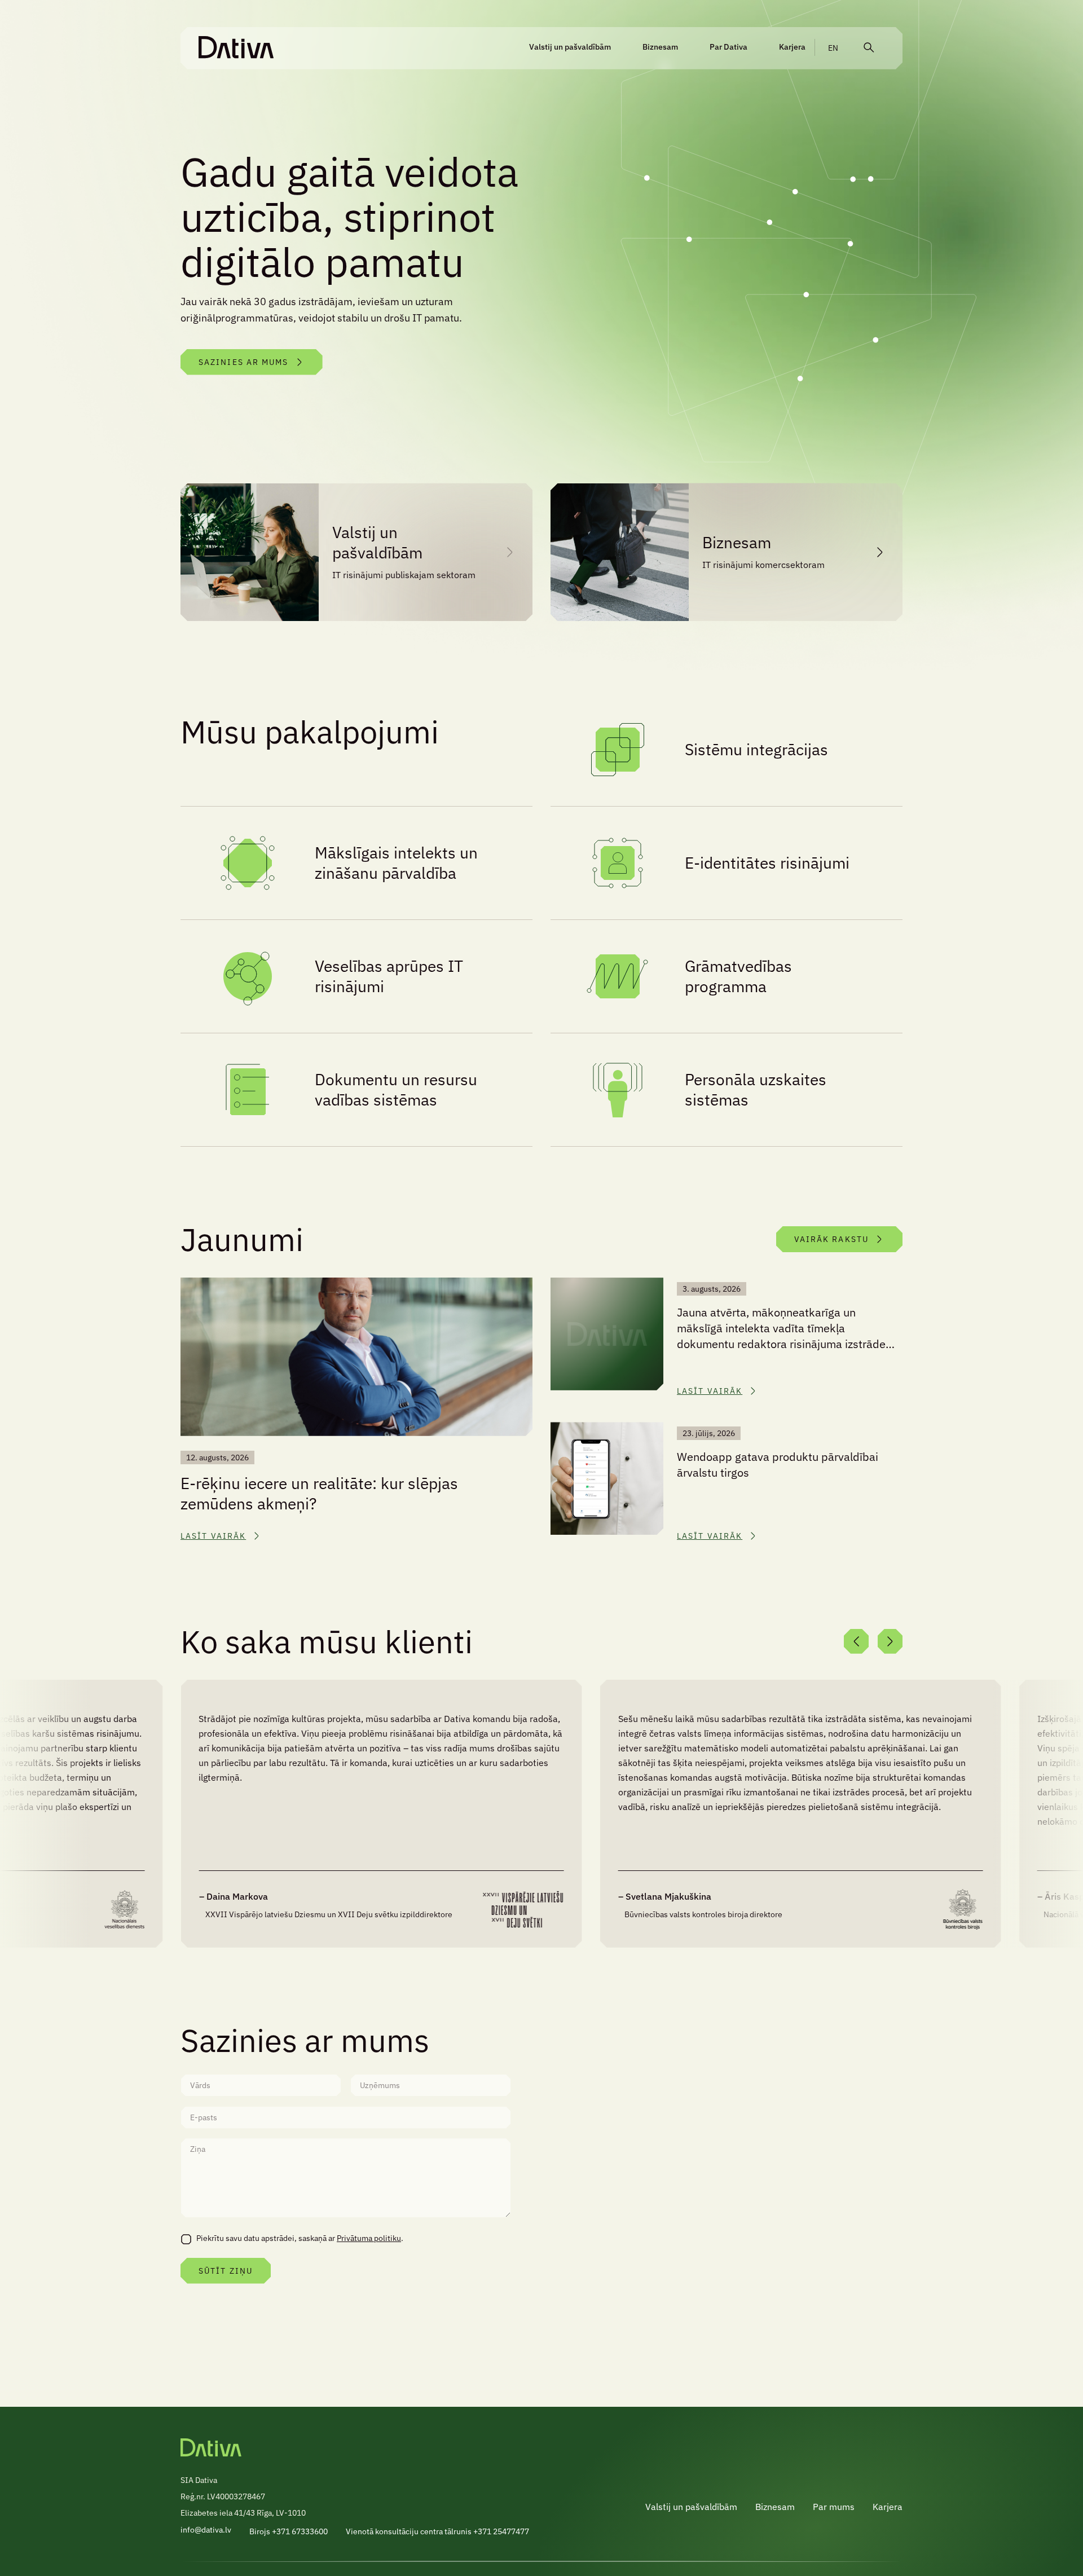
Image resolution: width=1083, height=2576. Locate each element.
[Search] (869, 48)
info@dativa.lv (206, 2530)
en (833, 48)
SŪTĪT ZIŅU (226, 2271)
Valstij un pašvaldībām (570, 47)
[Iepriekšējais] (856, 1641)
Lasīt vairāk (213, 1536)
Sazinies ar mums (244, 362)
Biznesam (660, 47)
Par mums (834, 2507)
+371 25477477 (501, 2531)
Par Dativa (728, 47)
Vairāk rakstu (831, 1239)
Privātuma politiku (369, 2238)
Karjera (792, 47)
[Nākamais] (890, 1641)
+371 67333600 (300, 2531)
